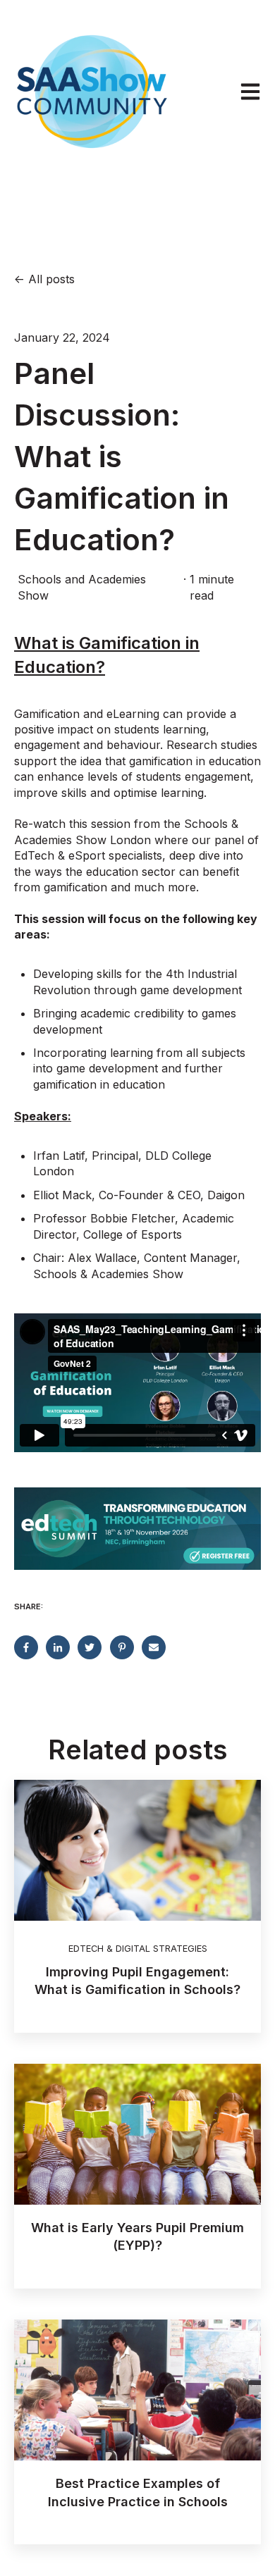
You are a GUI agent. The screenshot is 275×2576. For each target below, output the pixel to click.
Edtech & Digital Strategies (138, 1949)
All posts (51, 279)
